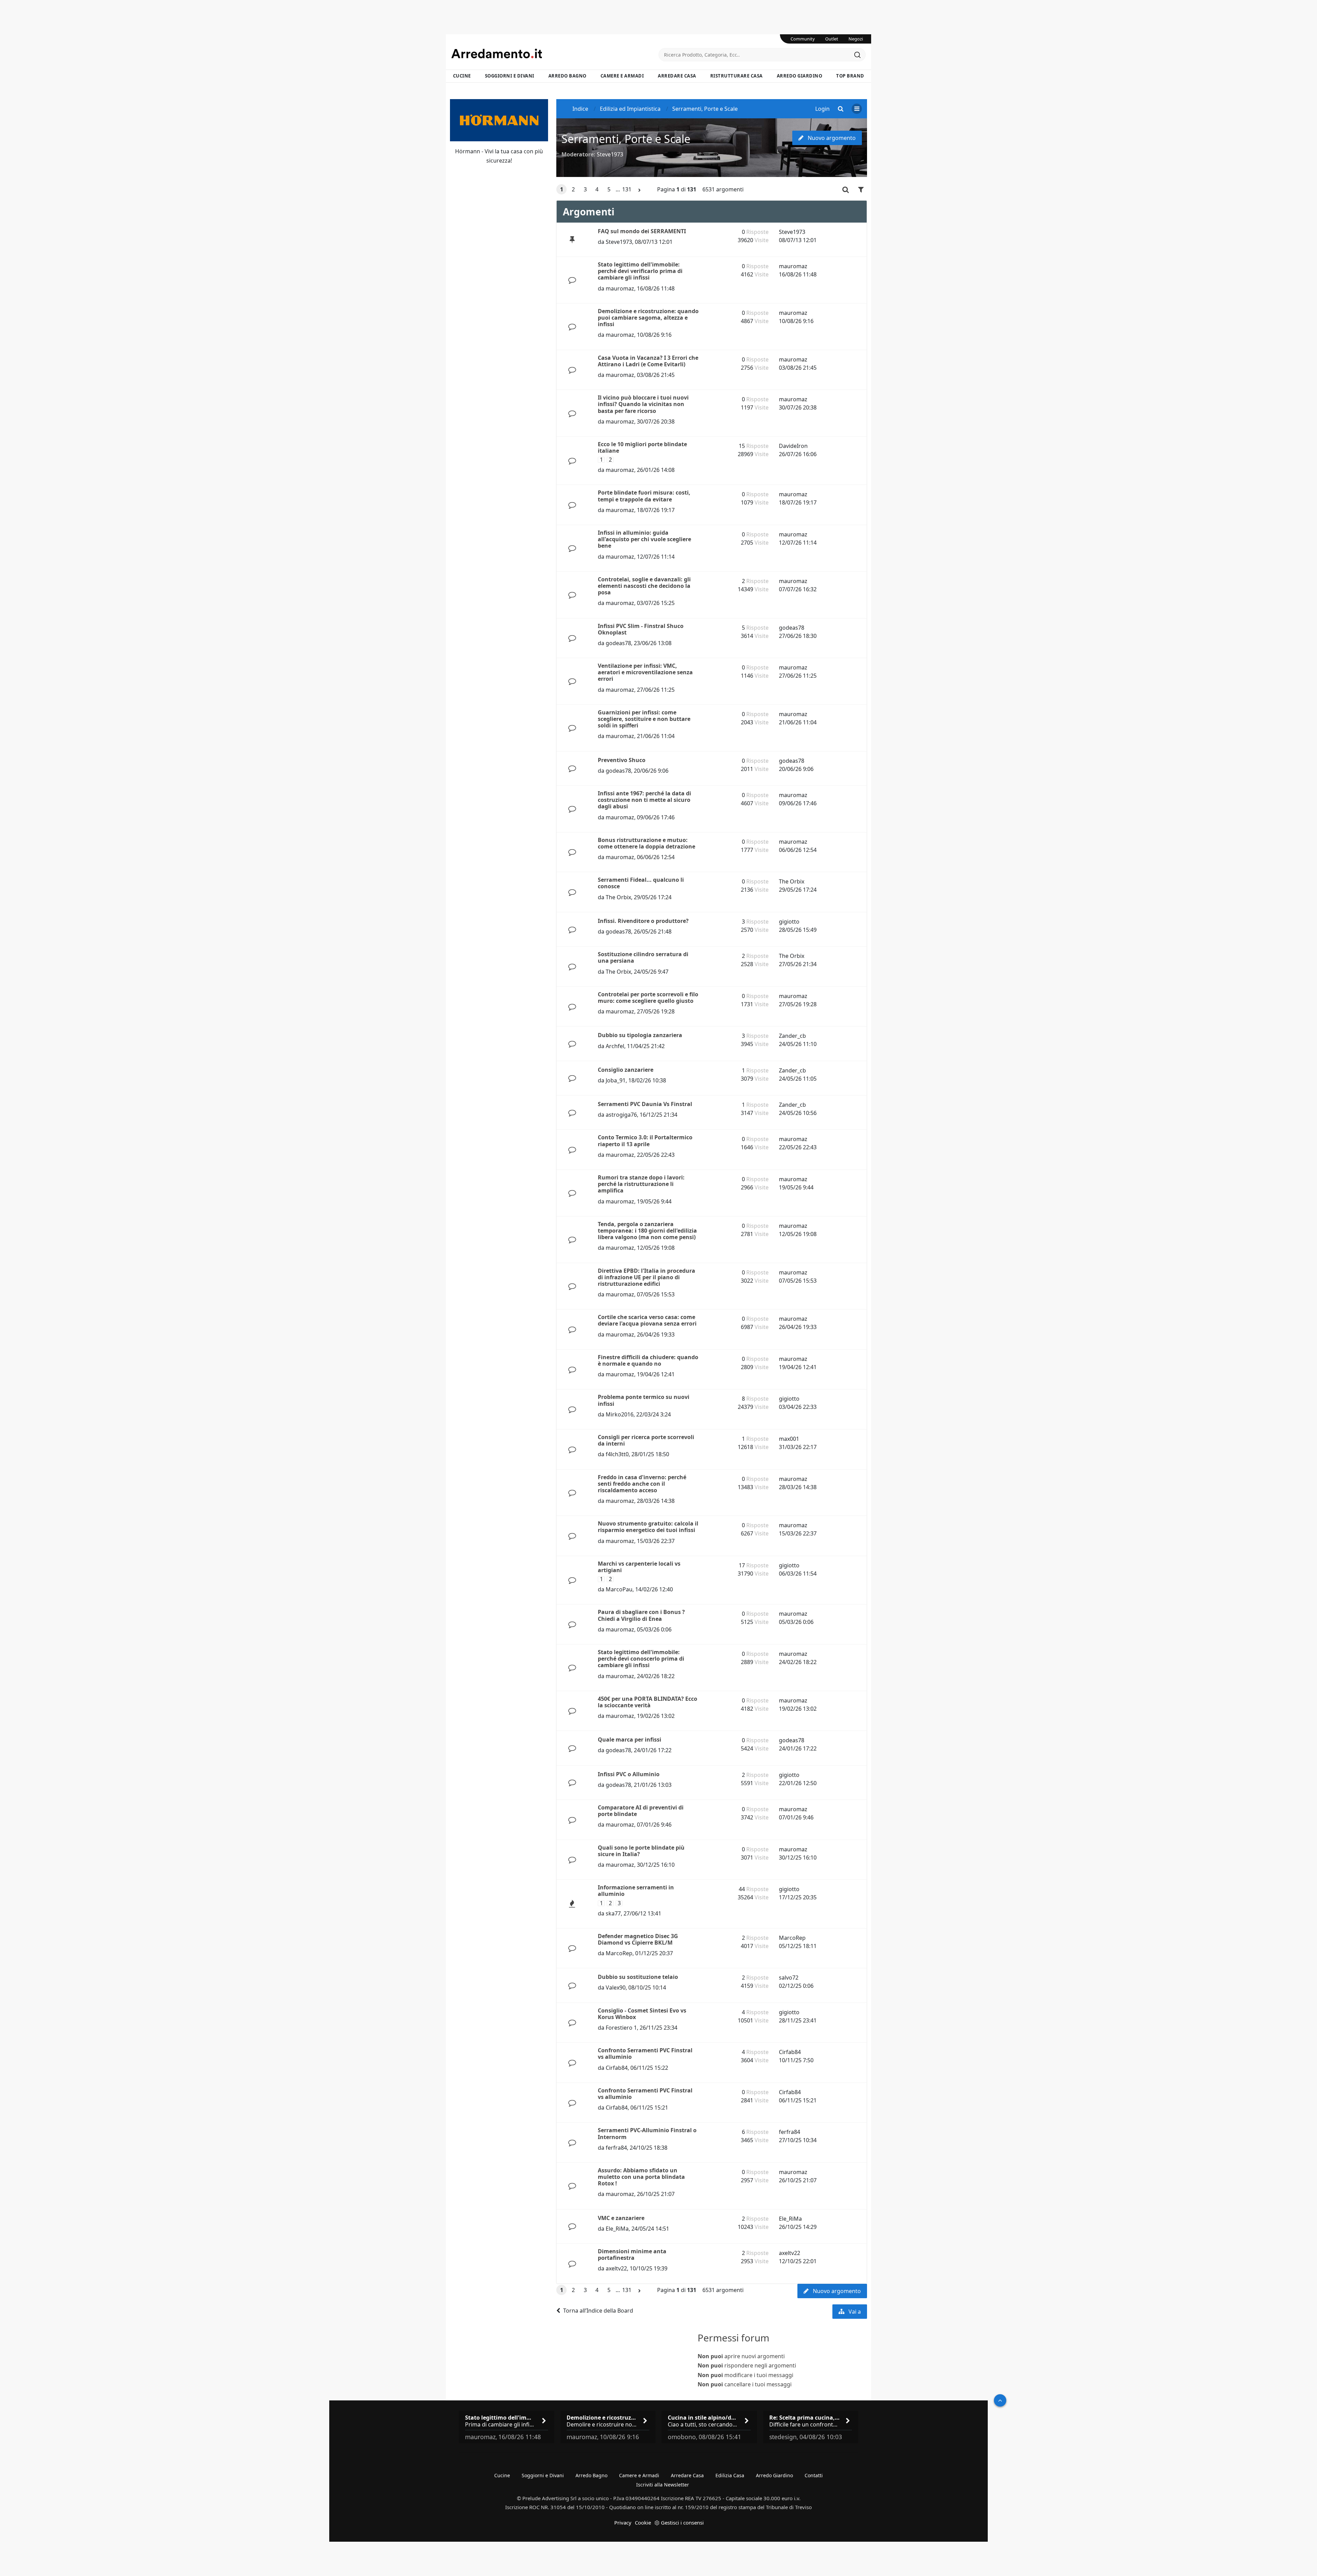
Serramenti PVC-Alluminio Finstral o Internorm (647, 2133)
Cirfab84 (617, 2068)
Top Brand (850, 76)
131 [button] (627, 189)
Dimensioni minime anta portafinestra (632, 2254)
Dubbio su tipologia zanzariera (640, 1035)
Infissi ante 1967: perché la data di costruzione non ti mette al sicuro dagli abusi (644, 800)
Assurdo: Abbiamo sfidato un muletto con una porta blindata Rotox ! (641, 2177)
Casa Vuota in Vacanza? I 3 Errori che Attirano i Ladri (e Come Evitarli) (648, 361)
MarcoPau (619, 1589)
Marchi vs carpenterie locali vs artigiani (639, 1567)
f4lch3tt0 (617, 1454)
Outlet (832, 39)
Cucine (462, 76)
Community (803, 39)
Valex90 (616, 1987)
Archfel (615, 1046)
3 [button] (585, 189)
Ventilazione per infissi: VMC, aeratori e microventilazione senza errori (645, 672)
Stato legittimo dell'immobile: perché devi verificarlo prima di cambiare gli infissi (640, 271)
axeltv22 (616, 2268)
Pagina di (677, 189)
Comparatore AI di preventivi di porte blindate (641, 1811)
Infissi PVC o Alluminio (629, 1774)
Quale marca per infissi (630, 1740)
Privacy (623, 2522)
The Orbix (618, 897)
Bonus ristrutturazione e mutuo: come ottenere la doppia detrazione (646, 843)
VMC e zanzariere (621, 2218)
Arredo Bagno (567, 76)
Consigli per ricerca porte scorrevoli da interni (646, 1440)
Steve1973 (610, 154)
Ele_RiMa (617, 2229)
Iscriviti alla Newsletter (663, 2485)
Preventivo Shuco (622, 760)
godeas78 (618, 643)
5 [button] (609, 189)
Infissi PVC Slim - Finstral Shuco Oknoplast (641, 629)
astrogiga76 (621, 1115)
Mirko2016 (620, 1414)
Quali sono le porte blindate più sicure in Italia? (641, 1851)
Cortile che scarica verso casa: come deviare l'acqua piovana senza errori (647, 1320)
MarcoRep (619, 1953)
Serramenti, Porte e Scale (626, 139)
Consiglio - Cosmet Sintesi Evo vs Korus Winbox (642, 2014)
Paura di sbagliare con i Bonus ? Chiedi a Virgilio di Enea (641, 1615)
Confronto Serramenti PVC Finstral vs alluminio (645, 2053)
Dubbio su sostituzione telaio (638, 1977)
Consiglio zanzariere (626, 1070)
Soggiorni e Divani (510, 76)
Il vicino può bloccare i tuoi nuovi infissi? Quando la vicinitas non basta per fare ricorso (643, 404)
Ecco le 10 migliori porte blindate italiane (642, 447)
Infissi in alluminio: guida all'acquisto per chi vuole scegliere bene (644, 539)
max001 (789, 1439)
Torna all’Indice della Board (598, 2311)
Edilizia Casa (730, 2475)
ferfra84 (616, 2148)
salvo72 (789, 1978)
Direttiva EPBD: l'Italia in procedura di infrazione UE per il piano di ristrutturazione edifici (646, 1277)
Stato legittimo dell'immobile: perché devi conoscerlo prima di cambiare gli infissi (641, 1659)
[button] (640, 190)
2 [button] (573, 189)
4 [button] (597, 189)
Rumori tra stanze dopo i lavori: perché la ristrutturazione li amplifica (641, 1184)
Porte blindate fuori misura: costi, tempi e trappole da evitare (644, 496)
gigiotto (789, 922)
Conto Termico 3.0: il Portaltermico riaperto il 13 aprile (645, 1141)
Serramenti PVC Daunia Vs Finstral (645, 1104)
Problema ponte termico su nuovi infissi (644, 1400)
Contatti (814, 2475)
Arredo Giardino (800, 76)
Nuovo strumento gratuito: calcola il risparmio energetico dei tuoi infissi (648, 1527)
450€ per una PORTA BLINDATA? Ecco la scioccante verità (648, 1702)
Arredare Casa (677, 76)
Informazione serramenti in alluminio (636, 1891)
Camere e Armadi (622, 76)
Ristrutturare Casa (737, 76)
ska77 (613, 1913)
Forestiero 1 (621, 2028)
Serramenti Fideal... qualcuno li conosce (641, 883)
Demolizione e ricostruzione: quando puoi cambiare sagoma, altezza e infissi (648, 318)
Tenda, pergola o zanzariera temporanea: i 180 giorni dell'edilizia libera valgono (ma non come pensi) (647, 1231)
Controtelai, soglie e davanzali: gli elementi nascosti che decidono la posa (644, 586)
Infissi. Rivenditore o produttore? (643, 921)
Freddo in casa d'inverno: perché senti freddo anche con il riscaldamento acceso (642, 1484)
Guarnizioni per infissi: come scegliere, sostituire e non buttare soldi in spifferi (644, 719)
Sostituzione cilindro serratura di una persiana (643, 957)
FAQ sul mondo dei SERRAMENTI (642, 231)
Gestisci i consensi (682, 2522)
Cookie (643, 2522)
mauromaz (620, 288)
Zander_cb (792, 1036)
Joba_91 (616, 1080)
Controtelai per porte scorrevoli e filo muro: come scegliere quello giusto (648, 998)
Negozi (856, 39)
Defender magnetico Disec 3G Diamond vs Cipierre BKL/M (638, 1939)
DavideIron (793, 446)
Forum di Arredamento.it (555, 54)
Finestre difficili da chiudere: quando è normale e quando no (648, 1360)
